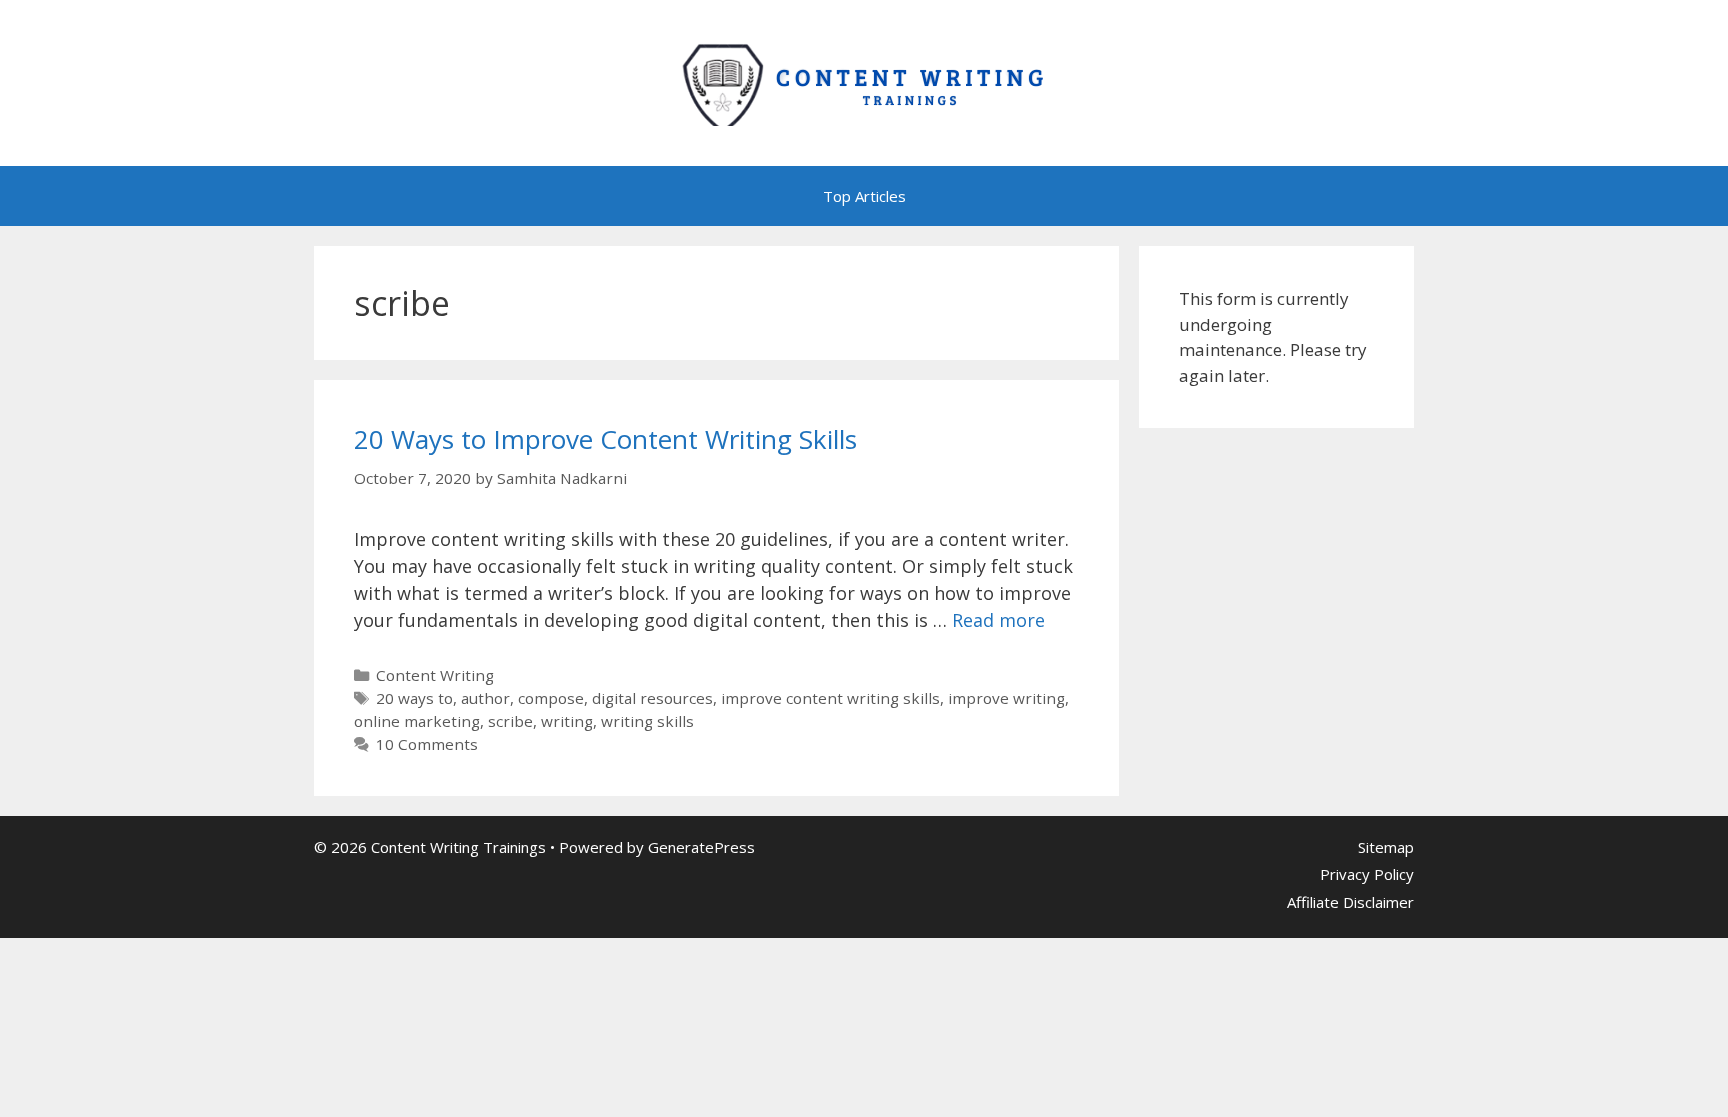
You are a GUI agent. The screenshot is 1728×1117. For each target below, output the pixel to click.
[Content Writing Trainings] (864, 81)
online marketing (417, 721)
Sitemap (1386, 847)
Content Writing (435, 675)
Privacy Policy (1367, 874)
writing (567, 721)
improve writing (1006, 698)
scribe (510, 721)
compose (551, 698)
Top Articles (864, 196)
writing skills (647, 721)
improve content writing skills (830, 698)
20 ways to (414, 698)
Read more (998, 620)
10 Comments (427, 744)
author (485, 698)
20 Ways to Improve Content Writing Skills (605, 439)
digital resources (652, 698)
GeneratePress (701, 847)
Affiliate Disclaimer (1350, 902)
